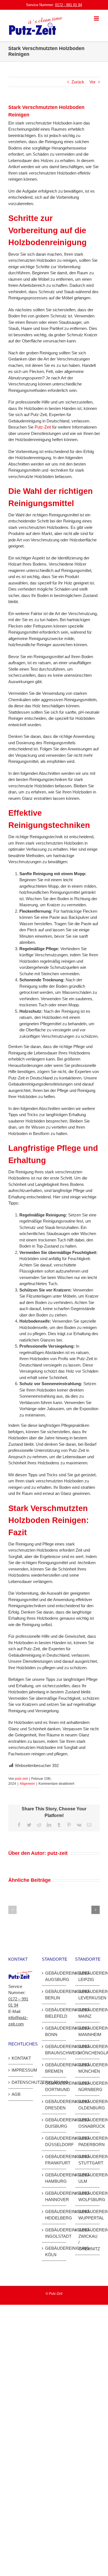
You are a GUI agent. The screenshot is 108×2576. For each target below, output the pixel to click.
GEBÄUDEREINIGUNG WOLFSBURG (88, 2196)
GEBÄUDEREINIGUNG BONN (54, 2031)
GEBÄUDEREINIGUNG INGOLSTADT (54, 2233)
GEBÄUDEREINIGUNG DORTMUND (54, 2086)
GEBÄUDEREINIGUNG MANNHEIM (88, 2031)
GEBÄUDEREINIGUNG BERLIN (54, 1995)
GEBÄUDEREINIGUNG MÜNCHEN (88, 2068)
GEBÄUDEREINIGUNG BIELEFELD (54, 2013)
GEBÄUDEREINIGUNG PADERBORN (88, 2141)
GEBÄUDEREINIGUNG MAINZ (88, 2013)
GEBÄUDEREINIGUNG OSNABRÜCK (88, 2123)
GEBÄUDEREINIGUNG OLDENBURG (88, 2105)
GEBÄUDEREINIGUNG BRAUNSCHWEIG (54, 2050)
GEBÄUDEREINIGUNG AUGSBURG (54, 1976)
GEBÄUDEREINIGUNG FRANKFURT (54, 2160)
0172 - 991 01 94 (69, 5)
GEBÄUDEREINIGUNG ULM (88, 2178)
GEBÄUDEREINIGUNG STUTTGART (88, 2160)
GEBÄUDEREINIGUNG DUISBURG (54, 2123)
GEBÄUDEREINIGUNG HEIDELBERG (54, 2215)
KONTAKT (21, 2058)
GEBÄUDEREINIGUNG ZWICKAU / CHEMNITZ (88, 2239)
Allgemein (27, 1784)
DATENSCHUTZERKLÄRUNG (21, 2082)
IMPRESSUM (21, 2070)
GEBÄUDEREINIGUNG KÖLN (54, 2251)
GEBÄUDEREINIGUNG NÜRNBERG (88, 2086)
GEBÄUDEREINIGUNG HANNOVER (54, 2196)
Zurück (78, 82)
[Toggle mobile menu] (97, 18)
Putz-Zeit (43, 427)
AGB (16, 2094)
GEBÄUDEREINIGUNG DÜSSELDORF (54, 2141)
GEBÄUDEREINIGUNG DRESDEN (54, 2105)
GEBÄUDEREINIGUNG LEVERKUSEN (88, 1995)
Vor (92, 82)
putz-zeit (21, 1779)
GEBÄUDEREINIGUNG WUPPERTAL (88, 2215)
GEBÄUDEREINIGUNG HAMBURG (54, 2178)
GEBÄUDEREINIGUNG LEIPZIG (88, 1976)
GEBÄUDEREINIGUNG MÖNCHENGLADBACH (88, 2050)
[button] (12, 1910)
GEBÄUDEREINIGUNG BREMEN (54, 2068)
